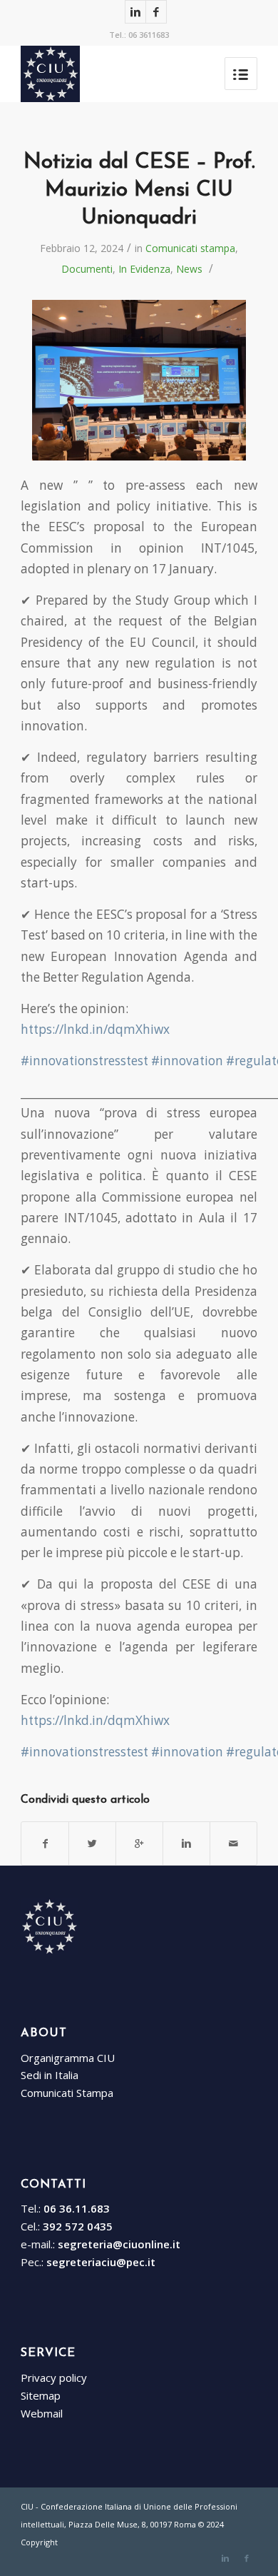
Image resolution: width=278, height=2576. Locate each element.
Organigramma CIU (68, 2058)
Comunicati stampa (190, 248)
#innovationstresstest (84, 1061)
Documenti (87, 269)
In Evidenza (144, 269)
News (189, 269)
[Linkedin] (135, 12)
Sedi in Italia (50, 2075)
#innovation (187, 1061)
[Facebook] (156, 12)
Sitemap (41, 2395)
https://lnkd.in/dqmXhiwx (95, 1029)
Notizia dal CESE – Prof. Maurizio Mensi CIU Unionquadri (139, 190)
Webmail (42, 2413)
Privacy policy (54, 2378)
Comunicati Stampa (67, 2093)
